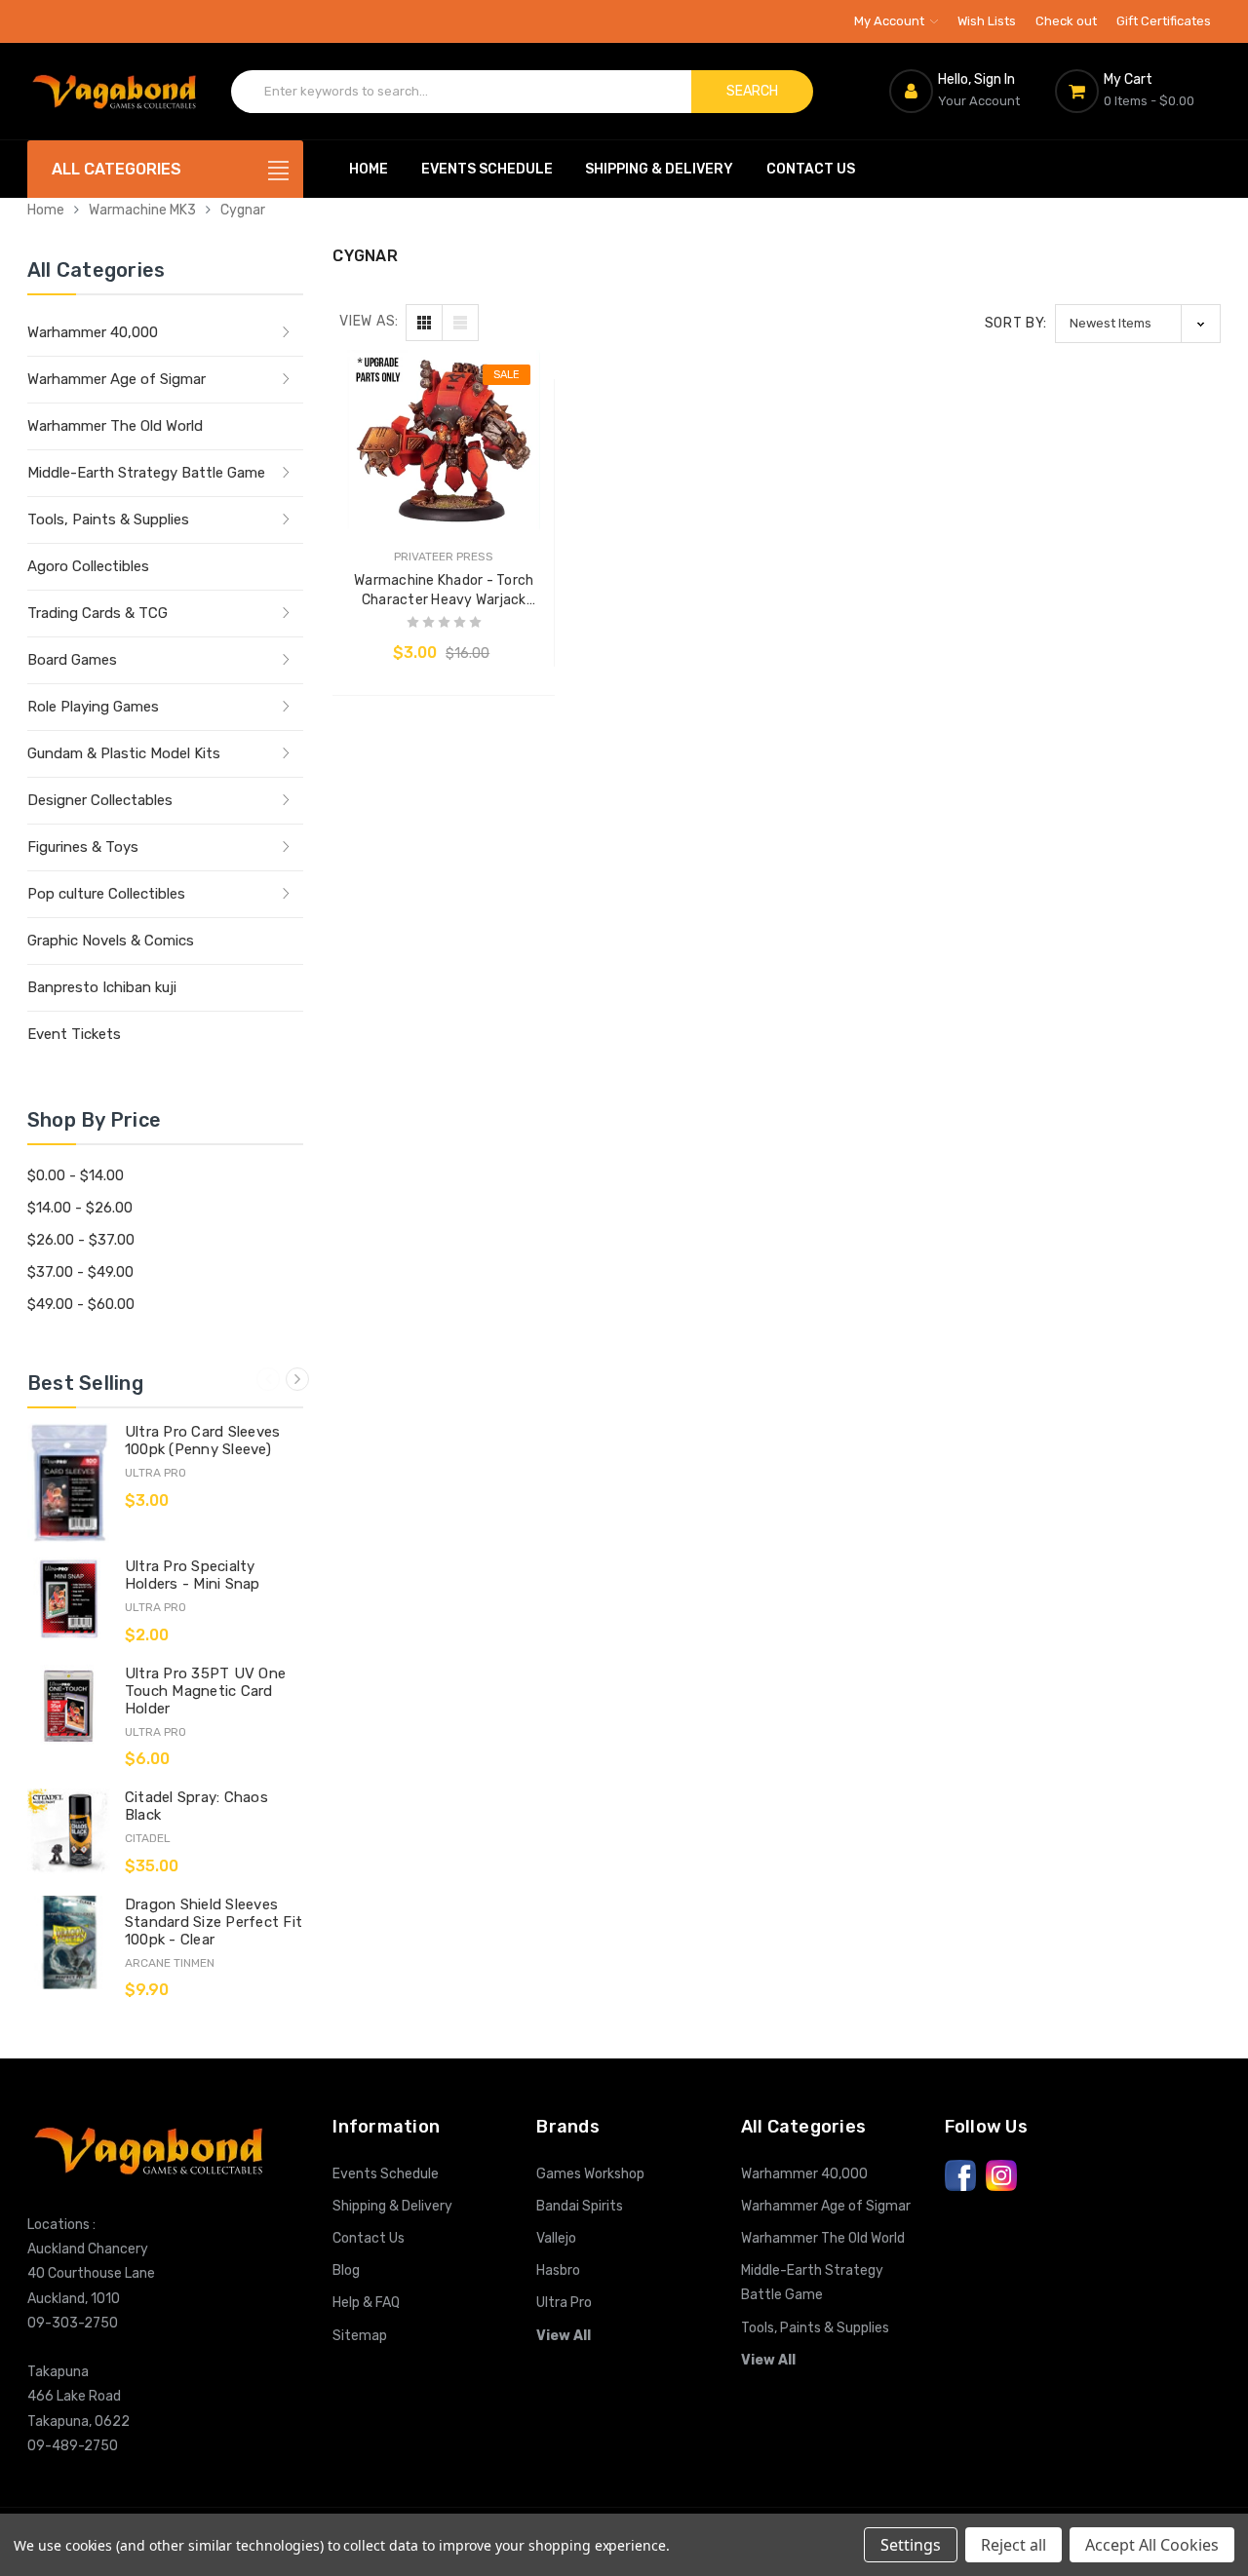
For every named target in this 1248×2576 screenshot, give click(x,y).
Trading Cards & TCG (97, 613)
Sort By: (1016, 323)
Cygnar (243, 210)
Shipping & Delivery (659, 169)
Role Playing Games (93, 707)
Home (369, 169)
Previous (268, 1379)
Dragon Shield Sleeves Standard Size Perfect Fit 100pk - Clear (214, 1922)
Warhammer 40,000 (93, 332)
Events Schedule (487, 169)
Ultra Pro (564, 2303)
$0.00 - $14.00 (76, 1175)
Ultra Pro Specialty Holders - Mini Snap (193, 1575)
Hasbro (558, 2270)
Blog (346, 2270)
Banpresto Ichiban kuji (102, 987)
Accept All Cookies (1152, 2545)
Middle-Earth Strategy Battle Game (146, 473)
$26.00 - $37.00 (81, 1240)
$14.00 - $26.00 (80, 1208)
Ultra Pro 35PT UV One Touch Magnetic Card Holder (205, 1691)
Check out (1066, 21)
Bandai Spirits (580, 2206)
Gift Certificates (1164, 21)
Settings (911, 2545)
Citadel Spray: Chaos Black (196, 1806)
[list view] (460, 323)
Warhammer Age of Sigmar (117, 379)
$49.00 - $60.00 (81, 1304)
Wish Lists (987, 21)
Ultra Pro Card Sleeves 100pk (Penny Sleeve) (203, 1441)
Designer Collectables (100, 800)
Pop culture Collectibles (106, 894)
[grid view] (424, 323)
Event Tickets (74, 1034)
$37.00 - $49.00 (80, 1272)
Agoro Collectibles (88, 566)
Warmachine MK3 (142, 210)
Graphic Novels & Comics (111, 941)
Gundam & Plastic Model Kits (124, 753)
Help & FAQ (366, 2303)
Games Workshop (590, 2174)
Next (297, 1379)
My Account (891, 21)
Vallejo (556, 2238)
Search (752, 91)
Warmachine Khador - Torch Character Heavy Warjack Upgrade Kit (444, 591)
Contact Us (811, 169)
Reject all (1014, 2545)
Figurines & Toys (83, 847)
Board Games (72, 660)
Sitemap (360, 2336)
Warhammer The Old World (115, 426)
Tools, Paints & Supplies (108, 519)
